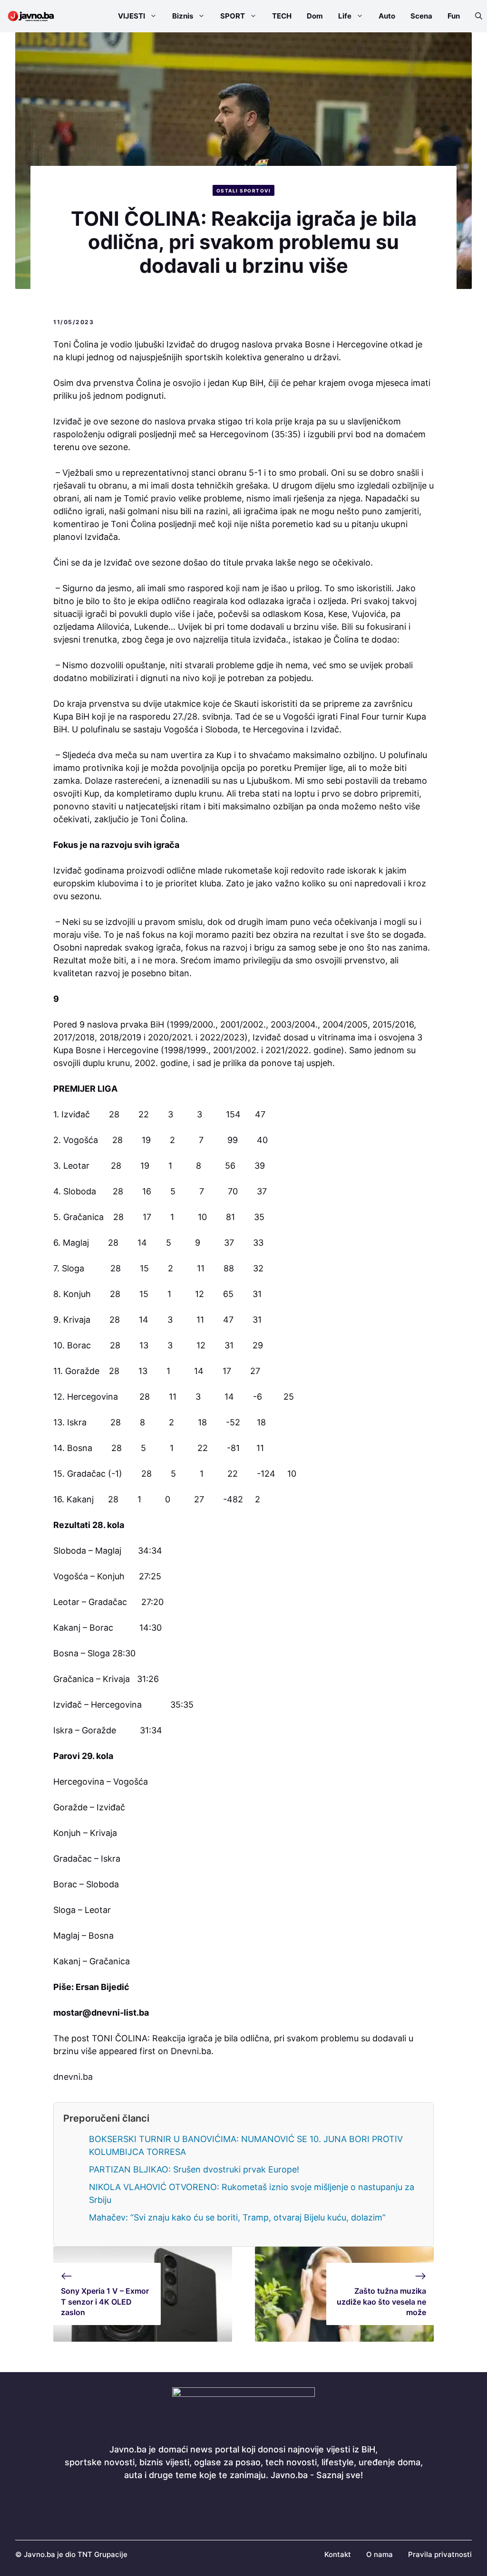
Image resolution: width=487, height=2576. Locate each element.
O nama (380, 2554)
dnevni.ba (73, 2077)
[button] (475, 16)
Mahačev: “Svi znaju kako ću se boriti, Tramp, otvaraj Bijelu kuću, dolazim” (237, 2217)
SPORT (233, 16)
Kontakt (338, 2554)
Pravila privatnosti (440, 2554)
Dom (315, 16)
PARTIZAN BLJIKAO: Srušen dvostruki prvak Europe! (194, 2169)
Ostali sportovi (244, 191)
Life (345, 16)
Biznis (183, 16)
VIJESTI (131, 16)
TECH (282, 16)
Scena (421, 16)
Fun (454, 16)
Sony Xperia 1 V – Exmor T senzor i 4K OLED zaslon (105, 2302)
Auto (387, 16)
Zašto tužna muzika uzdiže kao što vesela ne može (381, 2302)
